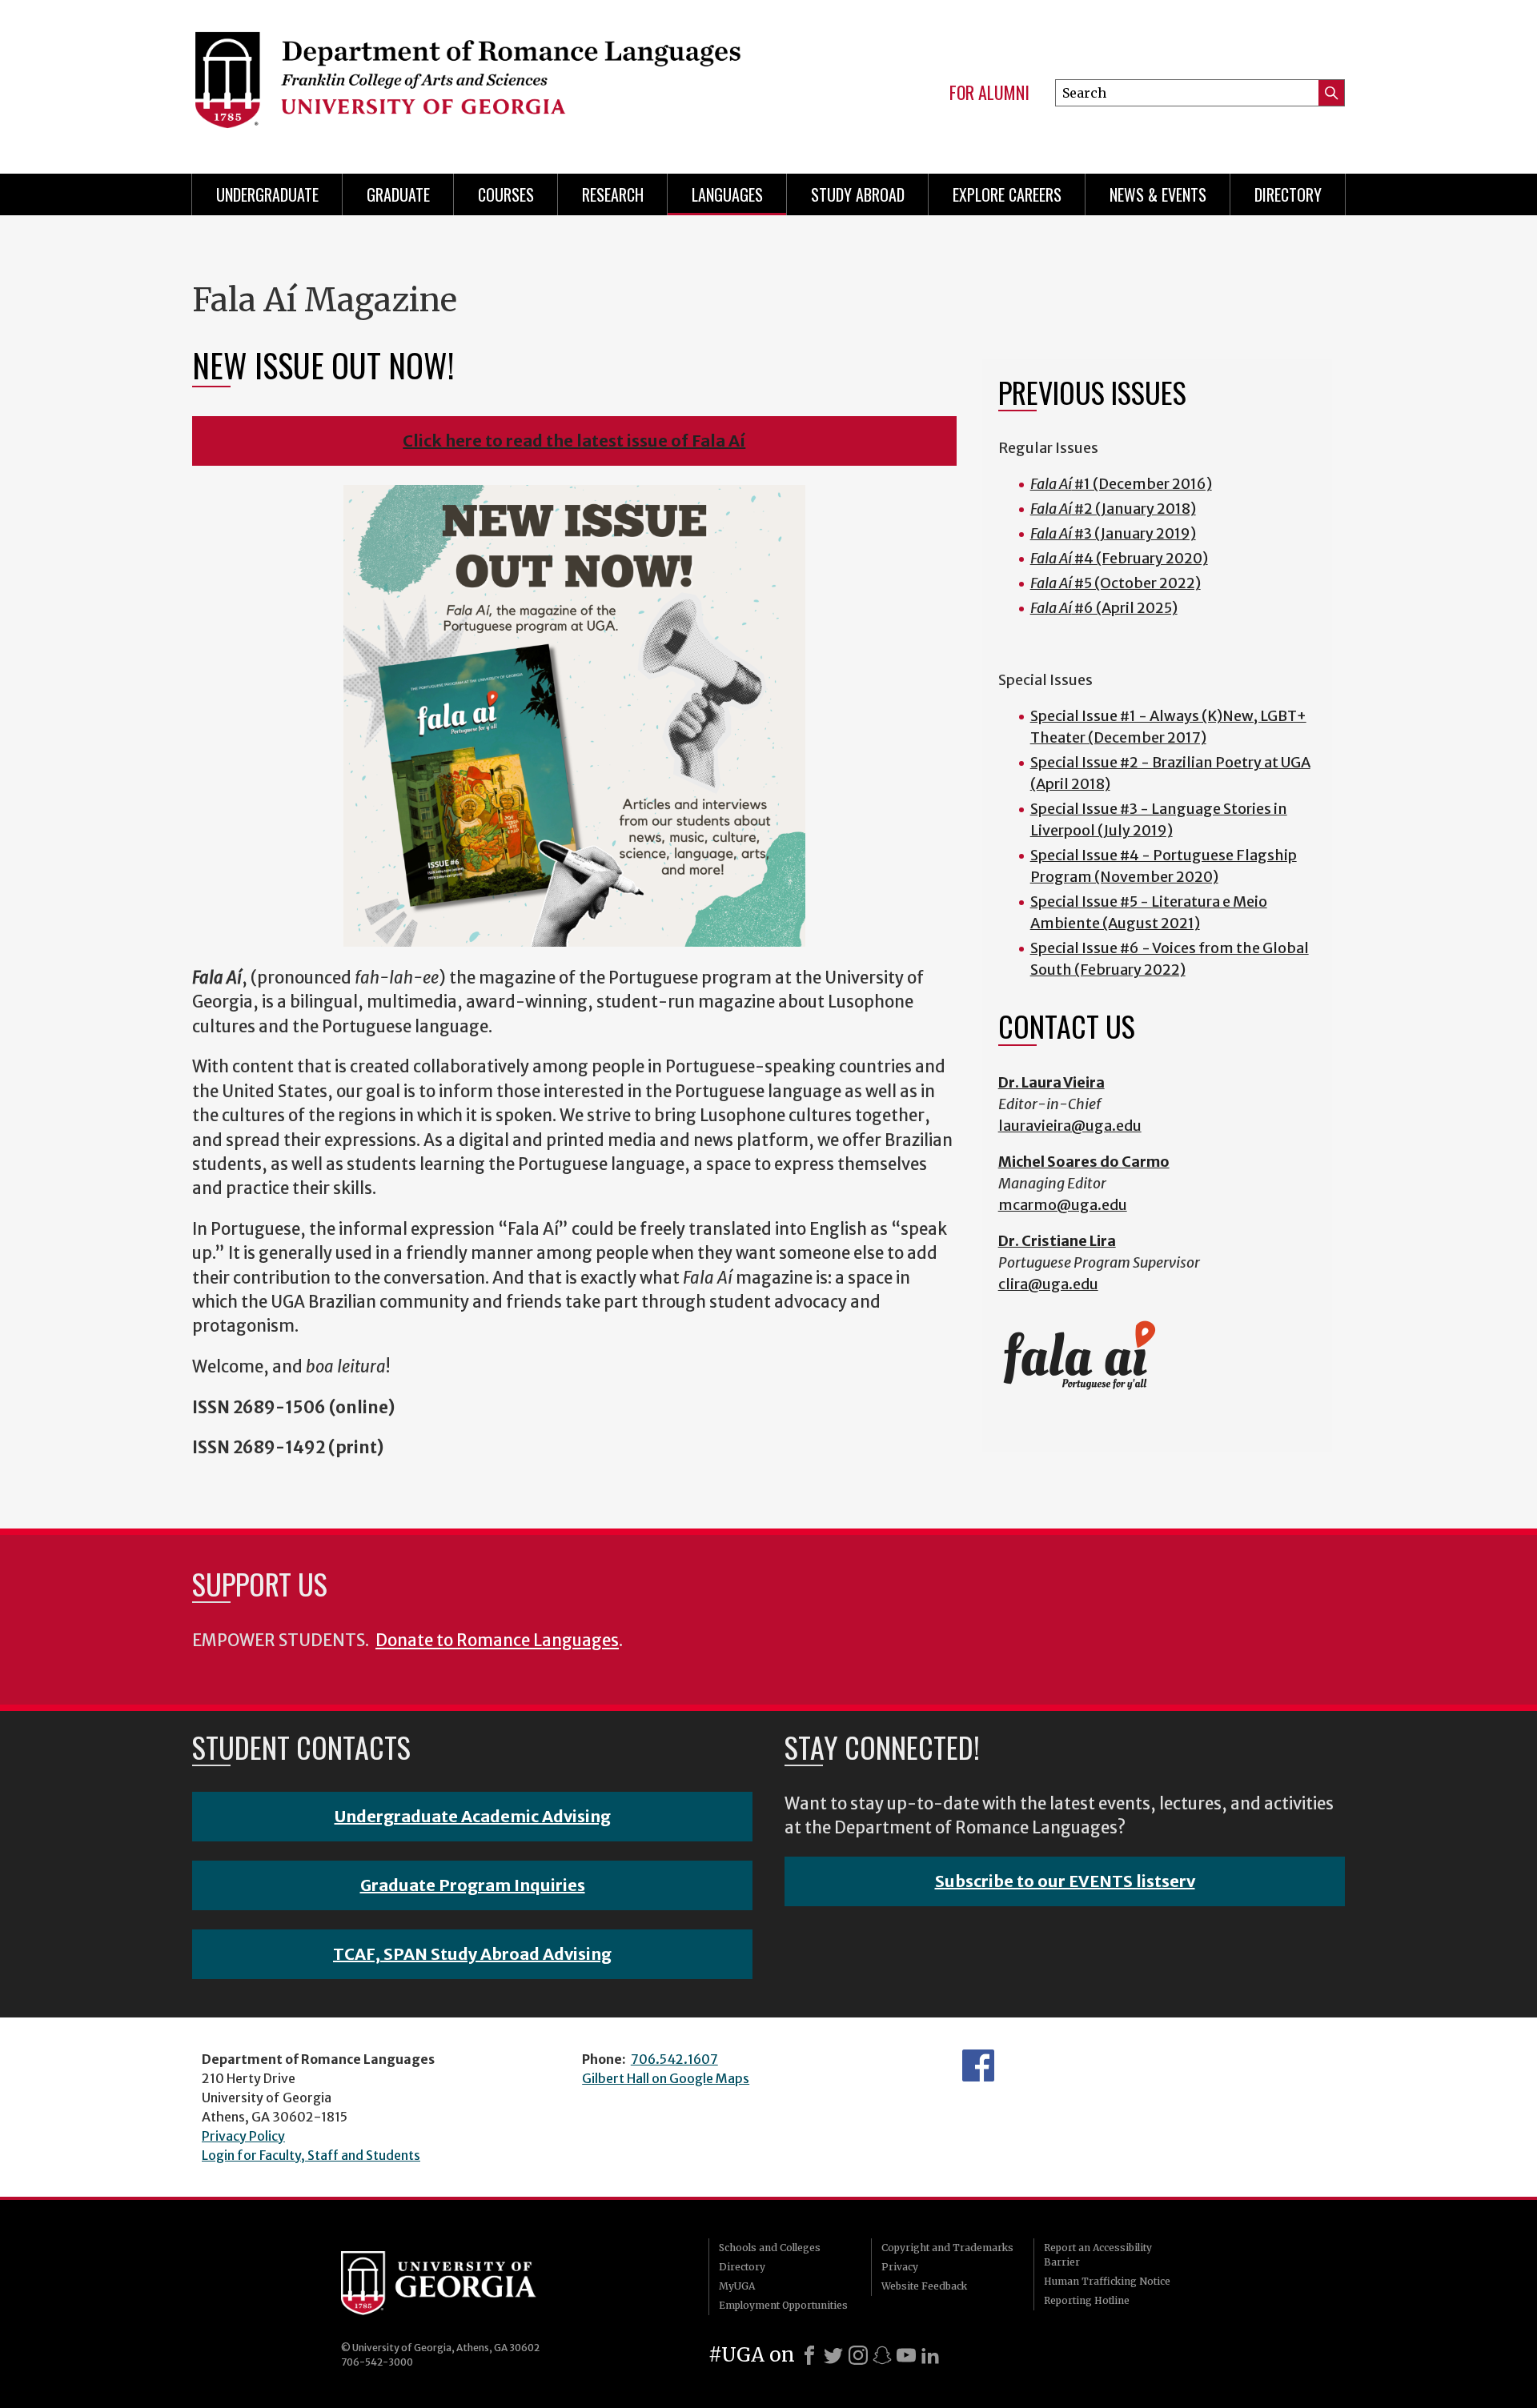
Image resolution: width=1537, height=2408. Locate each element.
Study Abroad (858, 194)
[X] (833, 2355)
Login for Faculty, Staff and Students (311, 2155)
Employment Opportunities (783, 2305)
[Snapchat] (882, 2355)
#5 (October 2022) (1116, 583)
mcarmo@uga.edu (1063, 1205)
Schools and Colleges (770, 2248)
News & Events (1158, 194)
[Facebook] (809, 2355)
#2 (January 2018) (1113, 509)
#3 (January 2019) (1113, 533)
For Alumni (989, 93)
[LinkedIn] (930, 2355)
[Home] (467, 80)
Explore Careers (1007, 194)
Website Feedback (924, 2286)
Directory (1288, 194)
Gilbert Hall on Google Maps (666, 2078)
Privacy (900, 2267)
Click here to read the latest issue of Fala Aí (574, 441)
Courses (506, 194)
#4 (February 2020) (1119, 558)
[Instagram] (858, 2355)
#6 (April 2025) (1104, 608)
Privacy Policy (243, 2136)
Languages (727, 194)
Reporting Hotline (1087, 2300)
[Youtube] (906, 2355)
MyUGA (737, 2286)
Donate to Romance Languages (497, 1641)
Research (613, 194)
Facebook (978, 2065)
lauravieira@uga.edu (1070, 1126)
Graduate (398, 194)
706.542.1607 (674, 2059)
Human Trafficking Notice (1107, 2281)
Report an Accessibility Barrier (1098, 2255)
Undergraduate (267, 194)
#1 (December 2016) (1121, 484)
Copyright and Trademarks (947, 2248)
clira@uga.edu (1048, 1284)
